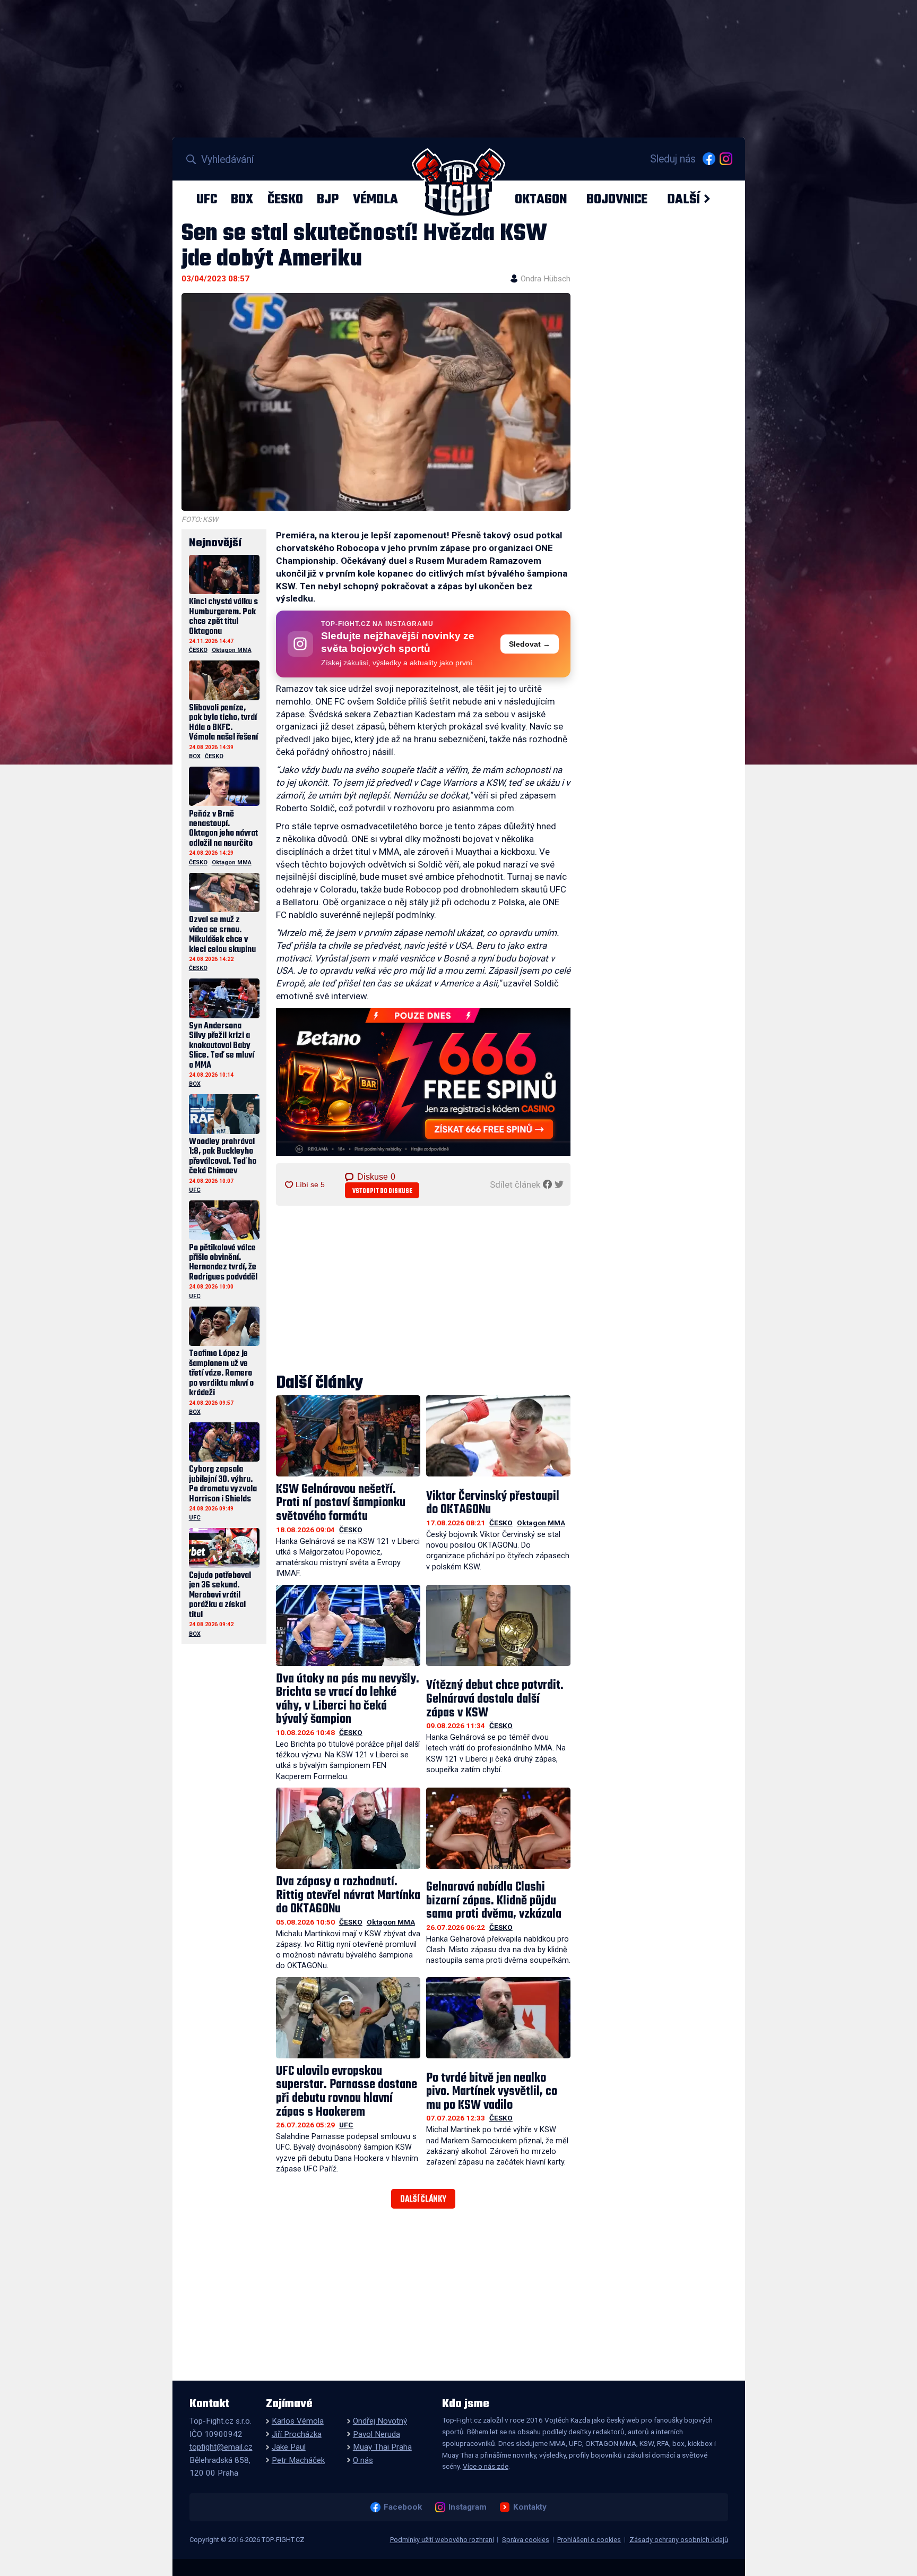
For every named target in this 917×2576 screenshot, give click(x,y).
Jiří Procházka (297, 2434)
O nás (363, 2460)
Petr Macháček (298, 2460)
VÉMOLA (375, 199)
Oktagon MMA (541, 1523)
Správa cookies (526, 2540)
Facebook (403, 2507)
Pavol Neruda (377, 2434)
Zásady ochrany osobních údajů (679, 2540)
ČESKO (285, 199)
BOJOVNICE (617, 199)
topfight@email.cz (221, 2447)
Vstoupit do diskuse (382, 1191)
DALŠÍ (684, 199)
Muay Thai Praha (382, 2447)
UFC (207, 199)
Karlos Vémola (298, 2421)
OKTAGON (541, 199)
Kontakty (530, 2507)
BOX (242, 199)
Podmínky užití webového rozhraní (442, 2540)
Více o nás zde (486, 2466)
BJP (328, 199)
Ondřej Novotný (380, 2421)
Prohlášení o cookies (589, 2540)
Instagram (467, 2507)
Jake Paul (289, 2447)
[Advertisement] (423, 1291)
